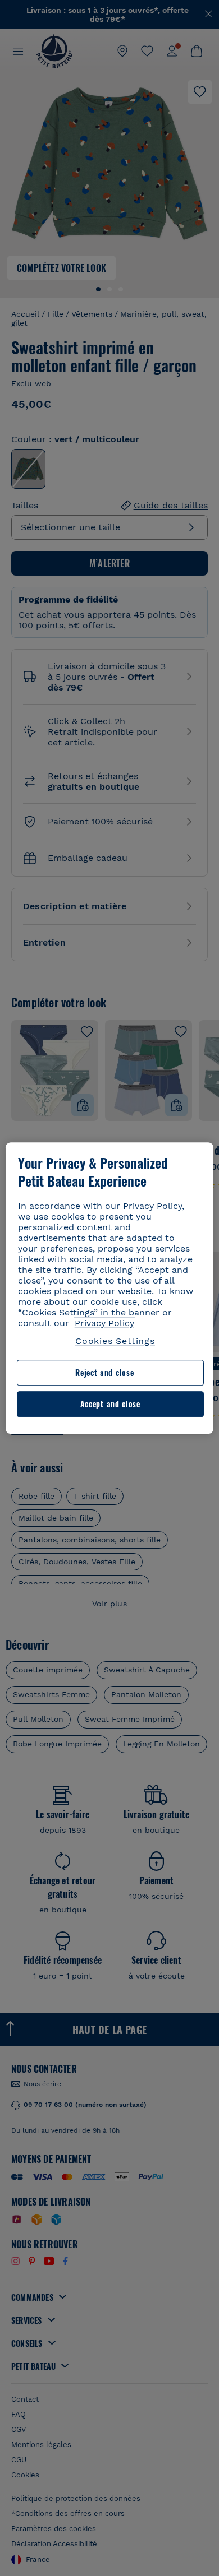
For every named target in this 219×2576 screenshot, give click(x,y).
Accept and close (110, 1404)
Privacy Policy (104, 1323)
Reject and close (104, 1373)
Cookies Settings (115, 1341)
